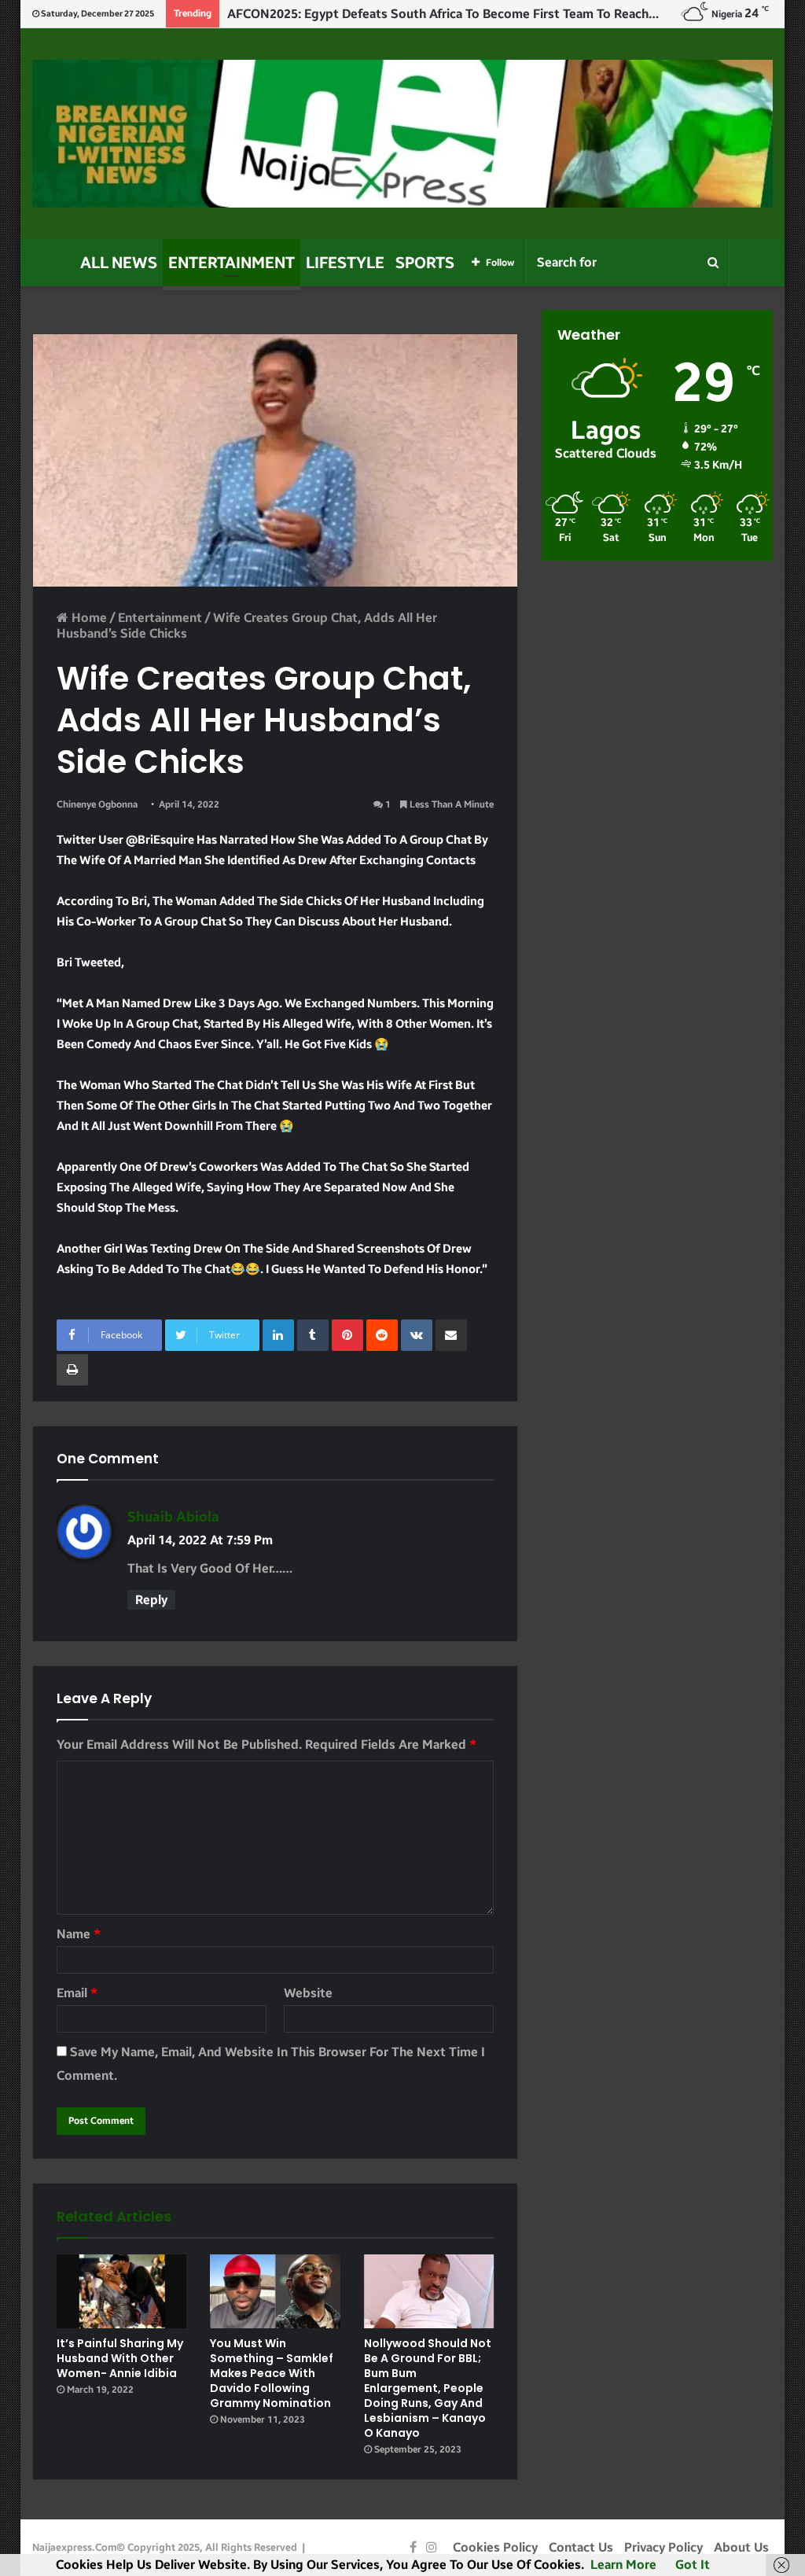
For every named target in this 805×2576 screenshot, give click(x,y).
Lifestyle (345, 263)
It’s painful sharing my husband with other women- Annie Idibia (120, 2358)
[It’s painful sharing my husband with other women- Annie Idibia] (122, 2291)
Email (77, 1993)
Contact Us (581, 2547)
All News (119, 263)
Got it (693, 2565)
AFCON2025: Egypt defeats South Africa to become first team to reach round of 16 (476, 14)
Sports (425, 263)
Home (88, 618)
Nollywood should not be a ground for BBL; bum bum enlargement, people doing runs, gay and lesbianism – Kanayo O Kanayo (428, 2388)
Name (79, 1934)
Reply (151, 1600)
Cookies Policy (495, 2547)
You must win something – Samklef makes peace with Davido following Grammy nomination (272, 2373)
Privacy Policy (663, 2547)
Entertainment (232, 263)
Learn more (623, 2565)
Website (308, 1993)
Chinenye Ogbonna (97, 804)
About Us (741, 2547)
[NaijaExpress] (403, 134)
